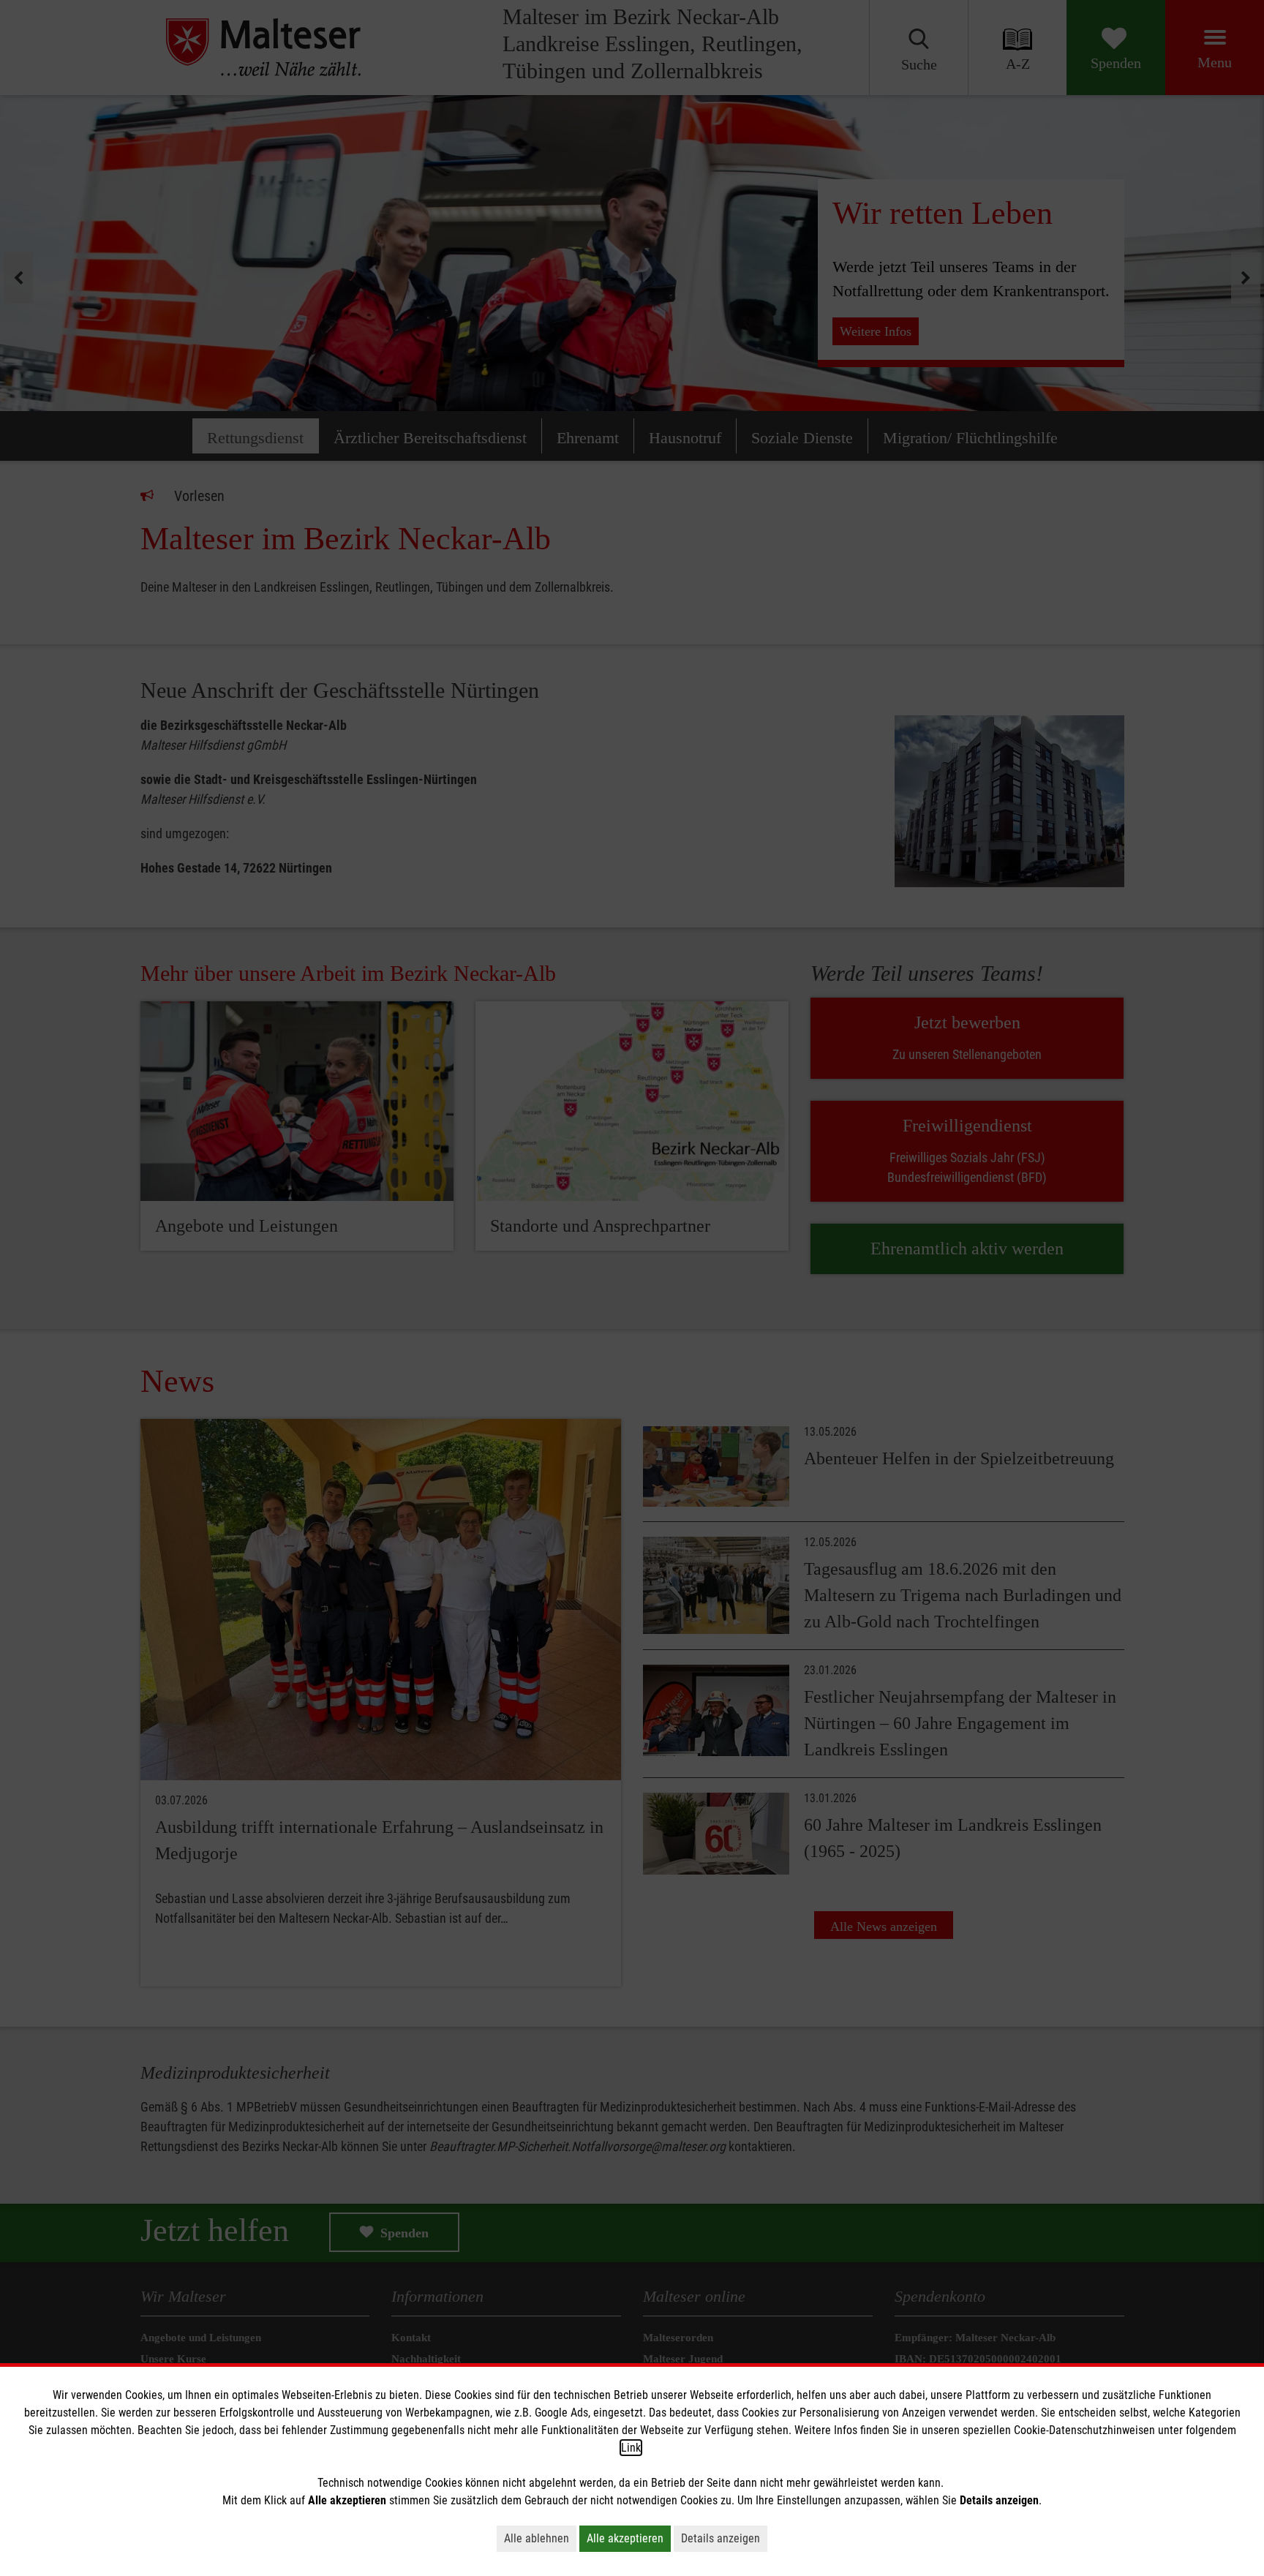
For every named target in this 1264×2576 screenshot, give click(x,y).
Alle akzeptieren (625, 2538)
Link (631, 2448)
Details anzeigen (721, 2538)
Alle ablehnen (537, 2538)
